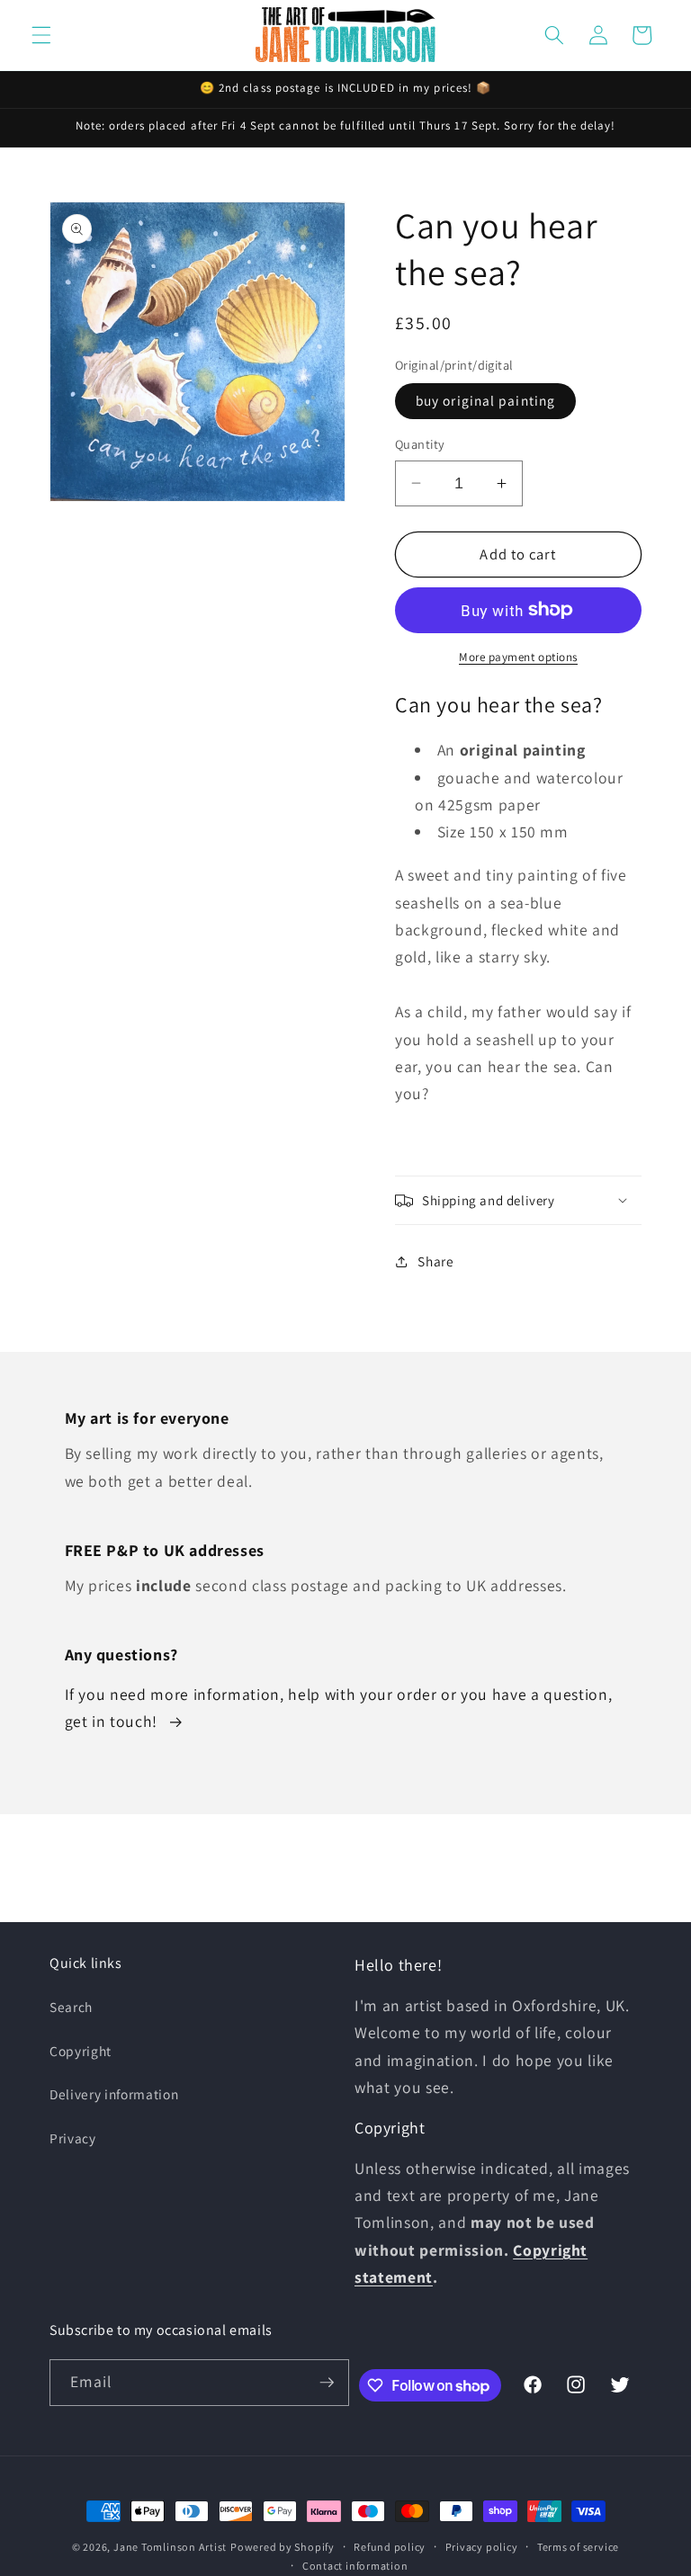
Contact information (355, 2566)
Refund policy (390, 2547)
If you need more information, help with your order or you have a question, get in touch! (339, 1708)
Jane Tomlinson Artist (170, 2547)
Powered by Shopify (283, 2547)
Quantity (420, 444)
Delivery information (114, 2094)
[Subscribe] (327, 2383)
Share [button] (435, 1261)
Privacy (73, 2138)
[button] (41, 35)
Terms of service (578, 2547)
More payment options (518, 657)
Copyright (81, 2051)
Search (71, 2007)
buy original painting (485, 400)
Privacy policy (482, 2547)
